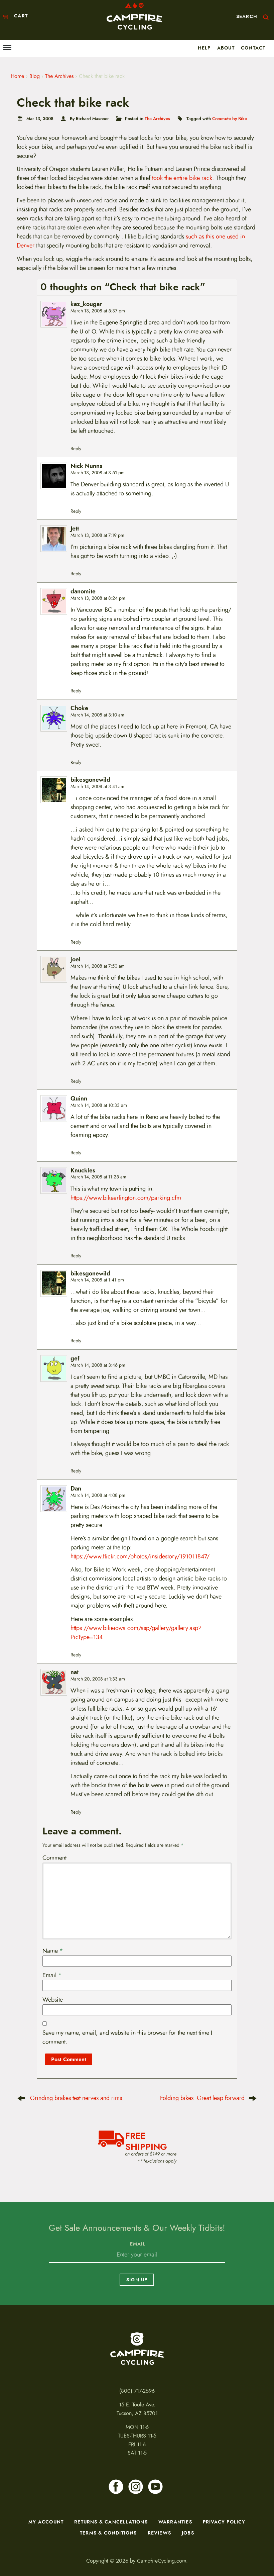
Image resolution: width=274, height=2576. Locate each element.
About (226, 48)
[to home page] (134, 16)
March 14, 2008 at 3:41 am (97, 787)
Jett (75, 529)
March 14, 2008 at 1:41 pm (97, 1280)
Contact (253, 48)
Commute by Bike (230, 119)
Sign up (137, 2280)
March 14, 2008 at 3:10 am (97, 715)
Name (53, 1951)
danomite (83, 592)
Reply (76, 449)
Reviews (159, 2533)
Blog (35, 76)
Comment (54, 1858)
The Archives (59, 76)
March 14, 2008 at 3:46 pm (98, 1365)
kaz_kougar (86, 304)
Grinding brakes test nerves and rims (76, 2098)
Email (52, 1975)
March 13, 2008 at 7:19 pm (97, 535)
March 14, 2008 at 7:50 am (98, 966)
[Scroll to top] (11, 2531)
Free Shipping (146, 2140)
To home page (137, 2349)
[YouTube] (155, 2487)
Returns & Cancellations (111, 2522)
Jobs (188, 2533)
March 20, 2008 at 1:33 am (98, 1679)
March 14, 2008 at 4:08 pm (98, 1495)
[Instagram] (136, 2487)
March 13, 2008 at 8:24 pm (98, 598)
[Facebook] (116, 2487)
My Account (46, 2522)
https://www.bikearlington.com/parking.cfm (126, 1198)
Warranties (175, 2522)
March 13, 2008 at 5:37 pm (98, 311)
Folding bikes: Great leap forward (202, 2098)
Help (204, 48)
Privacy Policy (224, 2522)
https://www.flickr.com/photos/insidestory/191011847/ (140, 1556)
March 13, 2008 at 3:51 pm (98, 473)
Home (17, 76)
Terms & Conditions (108, 2533)
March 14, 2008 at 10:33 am (99, 1105)
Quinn (79, 1099)
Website (53, 2000)
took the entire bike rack (182, 178)
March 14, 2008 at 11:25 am (98, 1177)
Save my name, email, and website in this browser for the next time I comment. (127, 2037)
